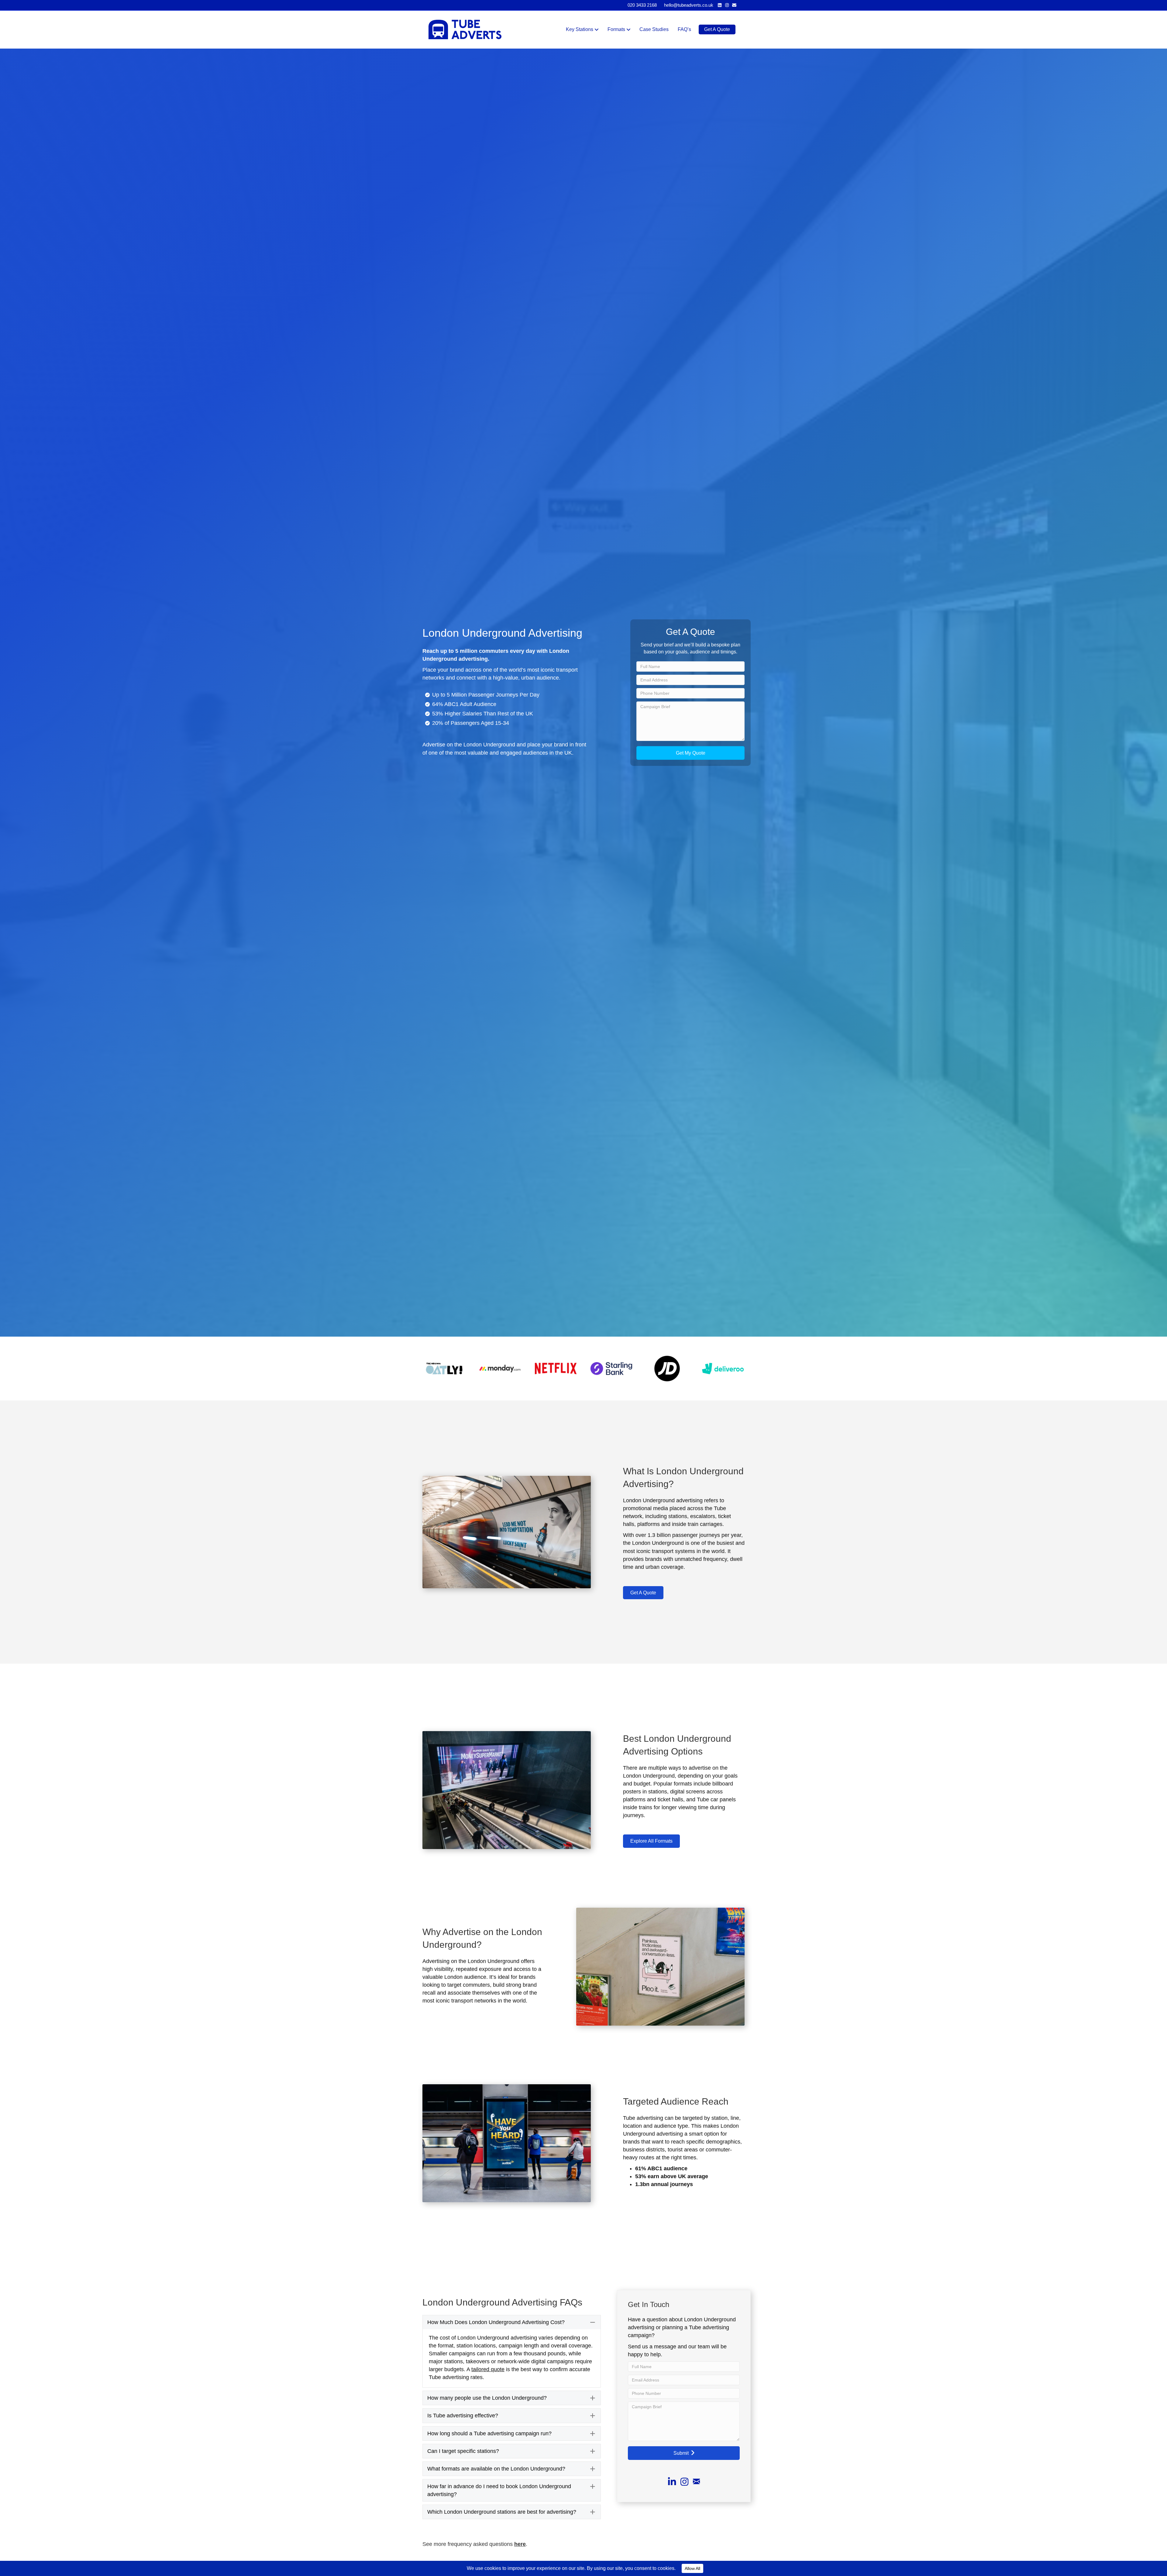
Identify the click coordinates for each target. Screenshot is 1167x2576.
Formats (616, 29)
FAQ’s (684, 29)
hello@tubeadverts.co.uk (689, 5)
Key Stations (580, 29)
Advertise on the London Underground (469, 745)
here (520, 2544)
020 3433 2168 (642, 5)
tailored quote (488, 2369)
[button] (690, 753)
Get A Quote (717, 29)
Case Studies (654, 29)
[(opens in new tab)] (444, 1368)
